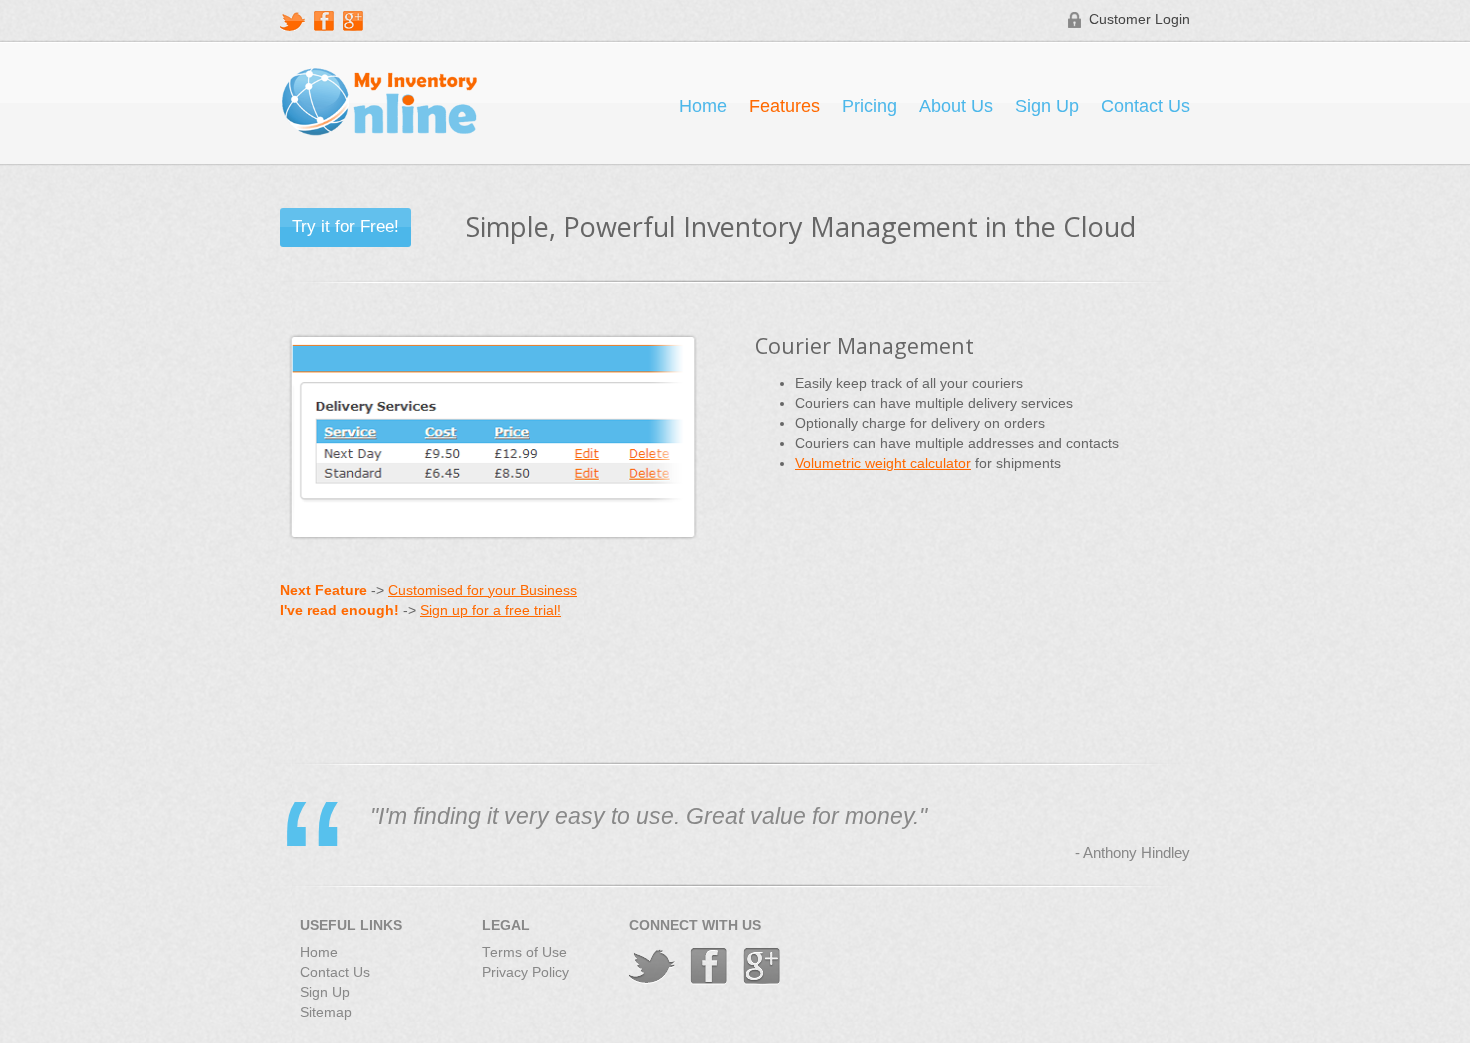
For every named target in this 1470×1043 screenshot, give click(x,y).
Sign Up (1047, 106)
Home (703, 106)
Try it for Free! (345, 226)
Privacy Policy (525, 972)
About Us (956, 106)
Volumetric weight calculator (883, 463)
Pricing (869, 106)
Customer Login (1139, 19)
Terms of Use (524, 952)
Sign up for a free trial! (490, 610)
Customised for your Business (482, 590)
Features (784, 106)
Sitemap (326, 1012)
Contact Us (1145, 106)
